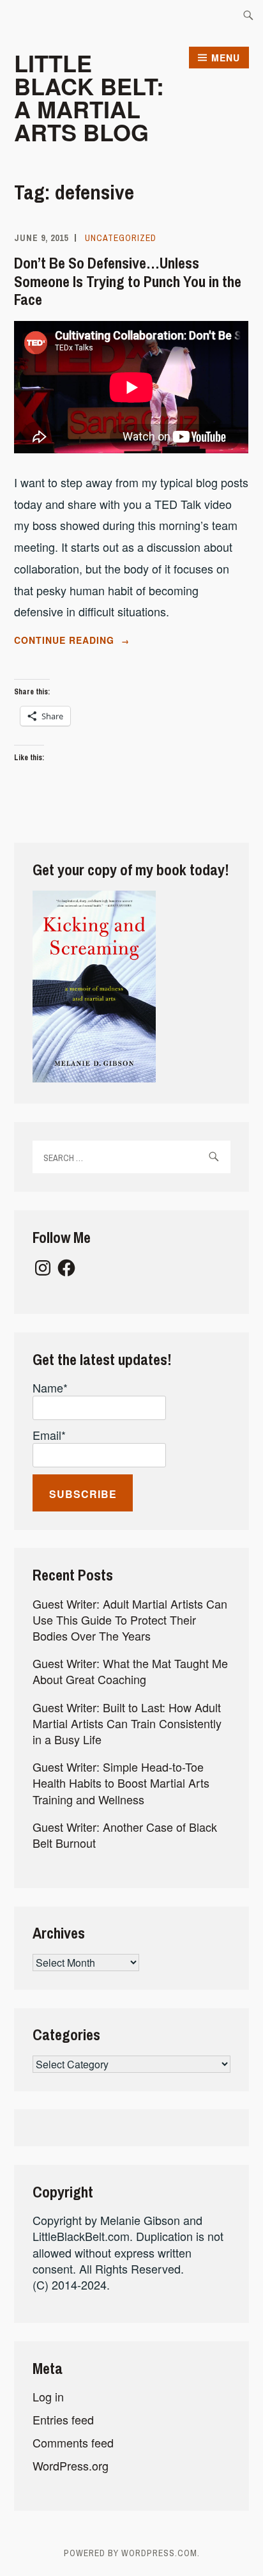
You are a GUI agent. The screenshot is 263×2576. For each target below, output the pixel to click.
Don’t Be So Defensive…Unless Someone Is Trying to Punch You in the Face (128, 281)
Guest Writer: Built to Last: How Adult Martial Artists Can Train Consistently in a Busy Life (127, 1723)
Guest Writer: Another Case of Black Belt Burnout (125, 1835)
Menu (226, 58)
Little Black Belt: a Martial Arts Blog (89, 97)
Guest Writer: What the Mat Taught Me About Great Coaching (130, 1671)
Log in (48, 2396)
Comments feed (73, 2442)
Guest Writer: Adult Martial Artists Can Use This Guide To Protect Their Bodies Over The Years (130, 1620)
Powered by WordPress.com (131, 2553)
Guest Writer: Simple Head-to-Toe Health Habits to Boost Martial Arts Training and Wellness (121, 1783)
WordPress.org (71, 2465)
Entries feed (63, 2419)
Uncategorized (121, 238)
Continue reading (98, 641)
